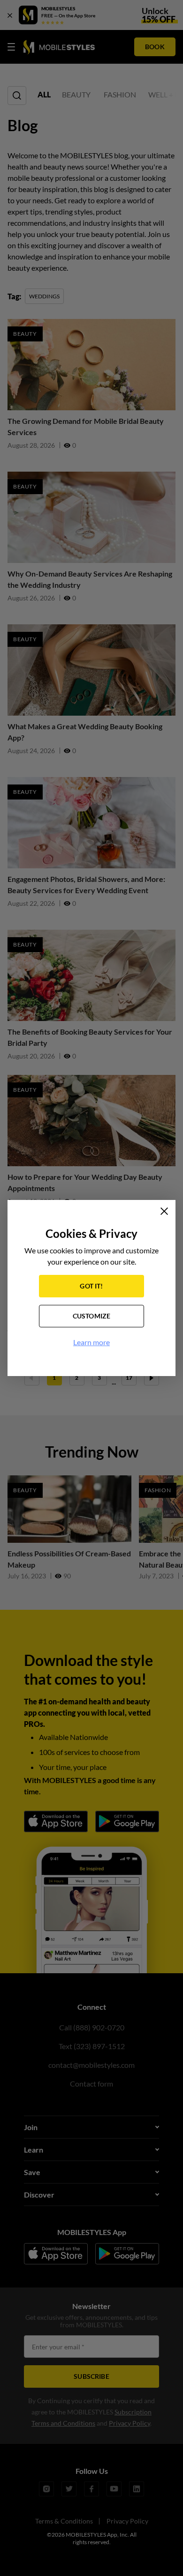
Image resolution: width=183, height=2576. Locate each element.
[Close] (164, 1211)
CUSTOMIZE (92, 1316)
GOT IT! (91, 1286)
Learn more (91, 1342)
